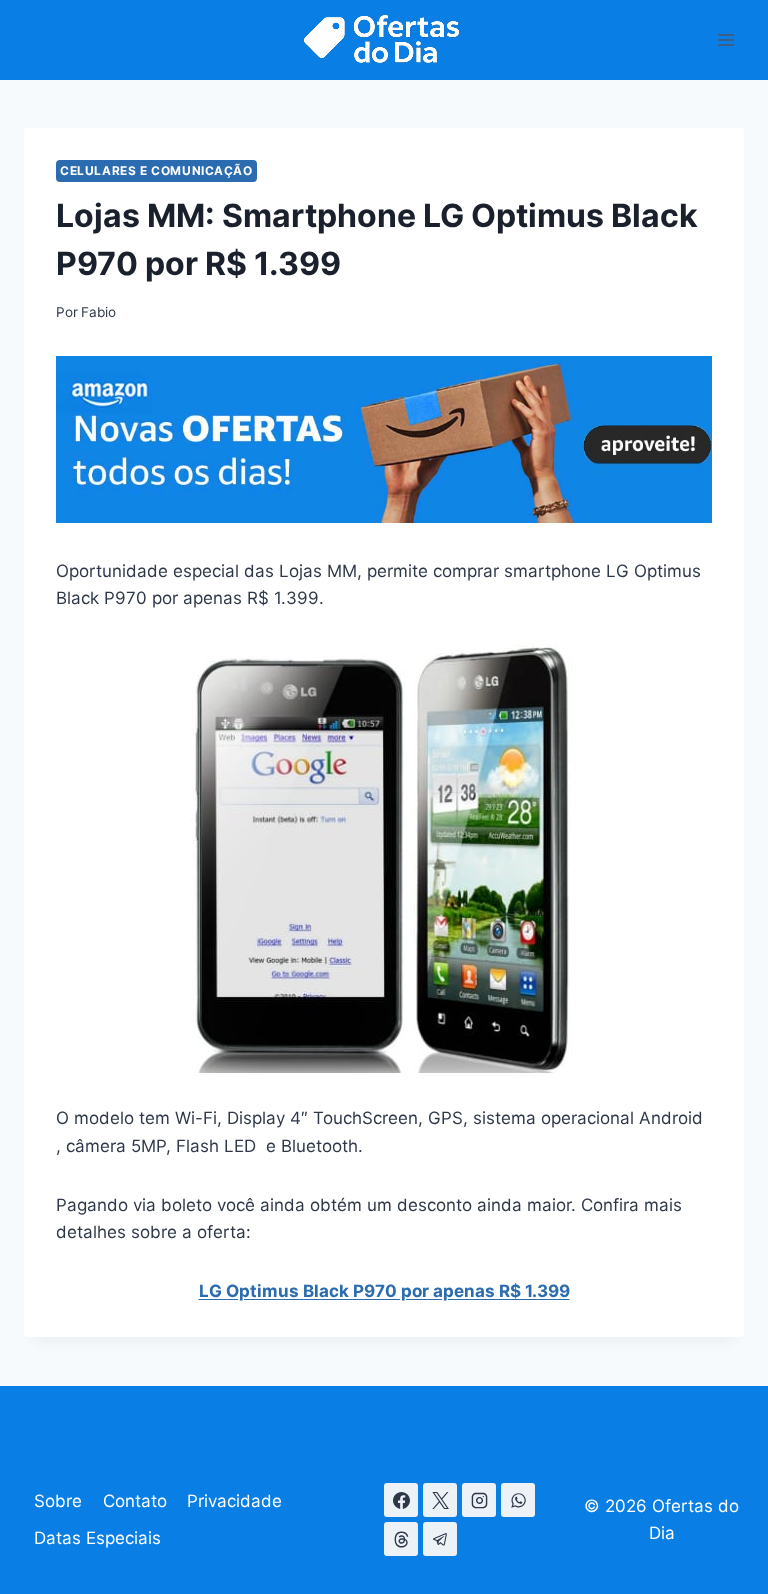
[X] (440, 1500)
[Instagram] (479, 1500)
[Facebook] (401, 1500)
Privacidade (234, 1501)
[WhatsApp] (518, 1500)
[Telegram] (440, 1539)
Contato (135, 1501)
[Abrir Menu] (725, 39)
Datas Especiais (97, 1538)
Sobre (58, 1501)
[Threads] (401, 1539)
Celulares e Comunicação (156, 170)
